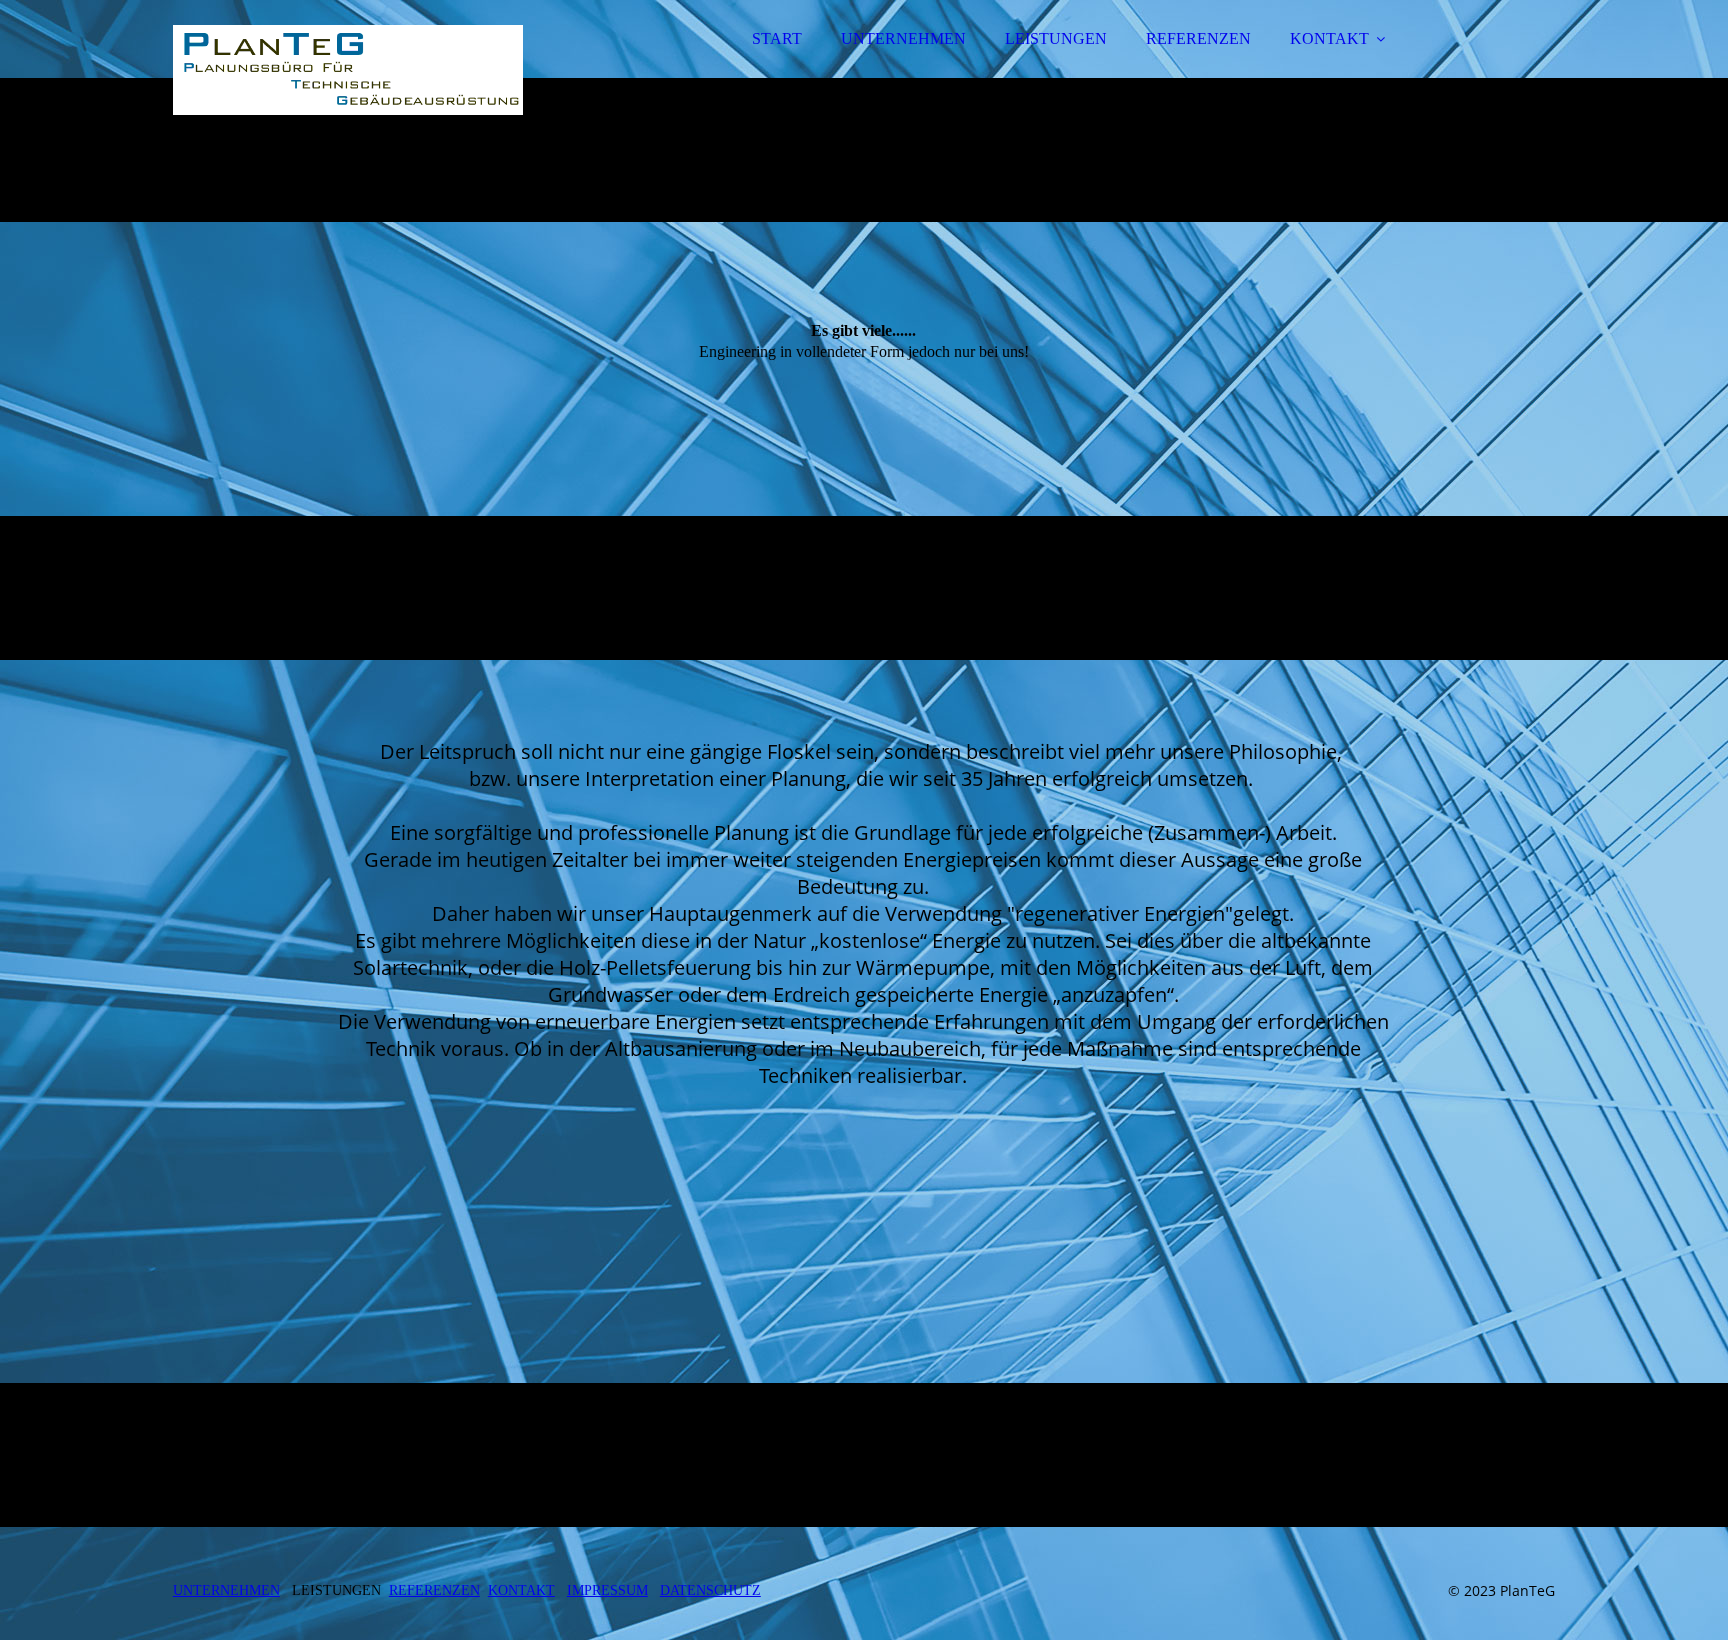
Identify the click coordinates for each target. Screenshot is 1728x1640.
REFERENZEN (1198, 38)
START (777, 38)
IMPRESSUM (607, 1590)
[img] (348, 70)
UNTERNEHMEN (903, 38)
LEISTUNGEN (1056, 38)
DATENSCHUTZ (710, 1590)
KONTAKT (1329, 38)
